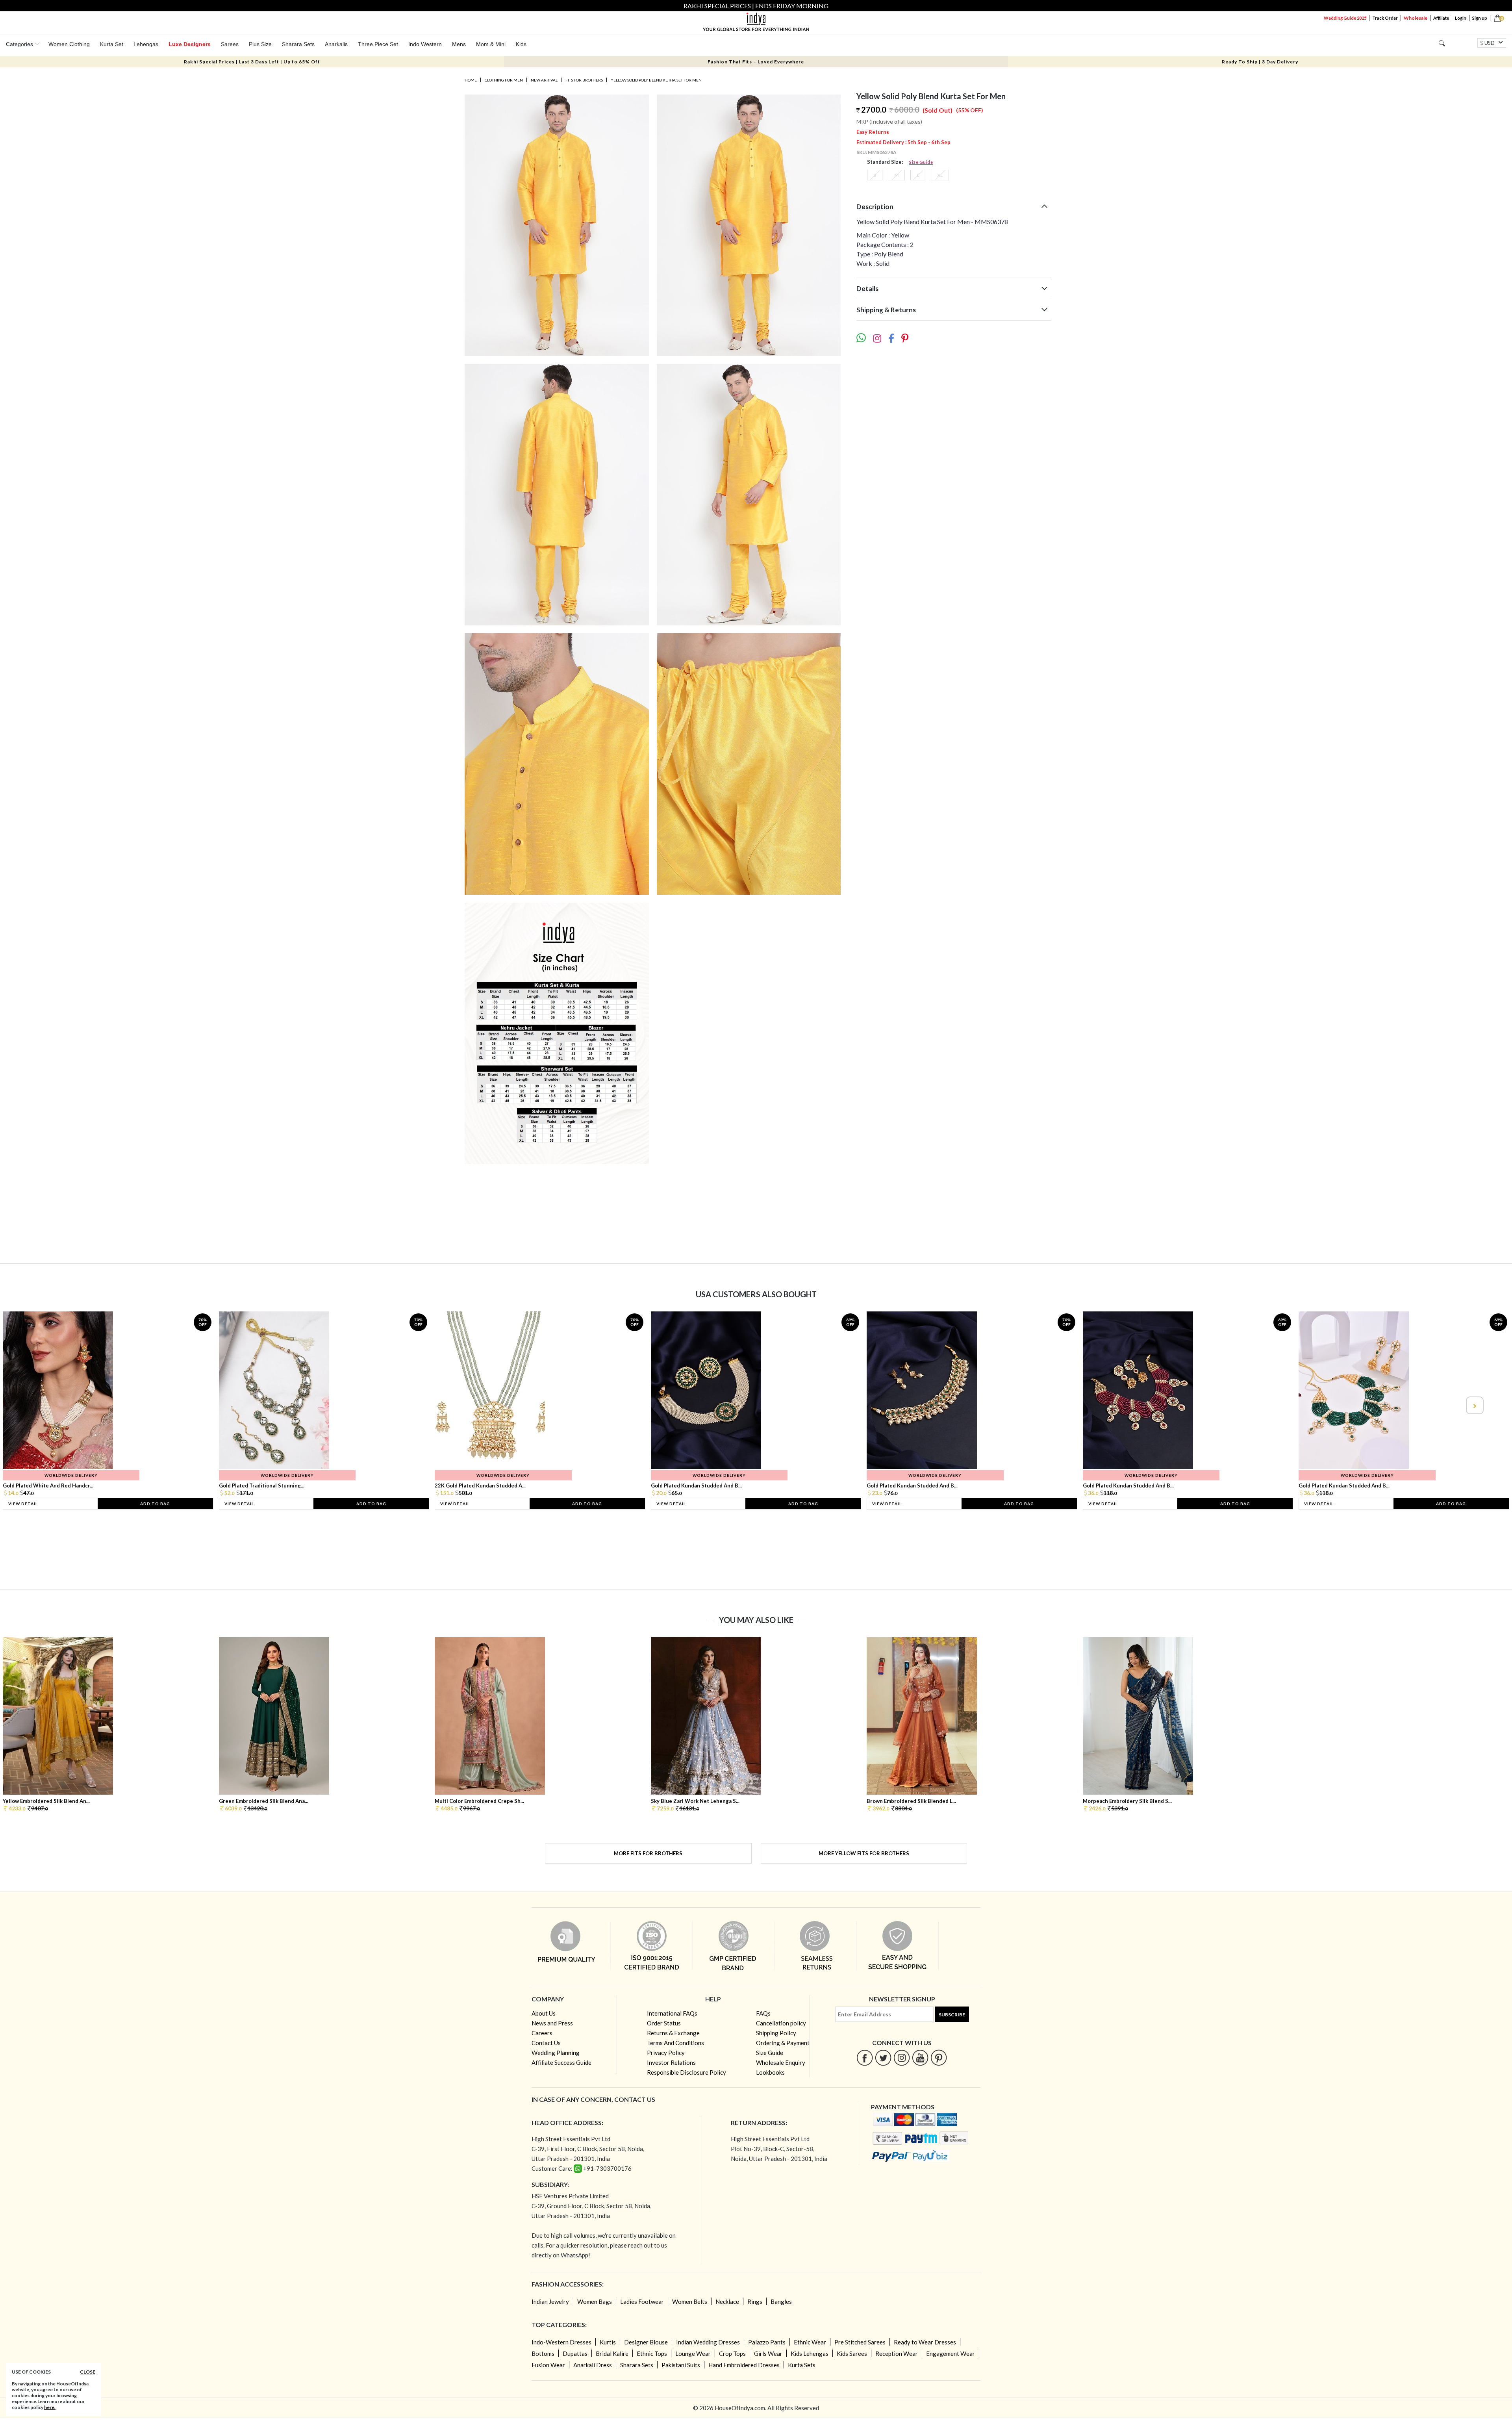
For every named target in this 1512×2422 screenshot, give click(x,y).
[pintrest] (939, 2058)
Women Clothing (69, 44)
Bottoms (543, 2353)
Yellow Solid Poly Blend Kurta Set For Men (656, 80)
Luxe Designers (190, 44)
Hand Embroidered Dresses (744, 2365)
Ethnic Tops (652, 2353)
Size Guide (921, 162)
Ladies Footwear (642, 2301)
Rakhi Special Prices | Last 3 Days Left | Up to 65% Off (252, 62)
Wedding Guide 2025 (1345, 18)
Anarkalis (336, 44)
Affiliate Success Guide (561, 2062)
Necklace (727, 2301)
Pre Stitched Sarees (860, 2342)
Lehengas (146, 44)
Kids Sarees (852, 2353)
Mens (459, 44)
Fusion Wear (548, 2365)
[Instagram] (902, 2058)
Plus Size (260, 44)
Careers (542, 2033)
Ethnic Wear (810, 2342)
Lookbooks (770, 2072)
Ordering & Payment (783, 2043)
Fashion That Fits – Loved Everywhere (756, 62)
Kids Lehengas (810, 2353)
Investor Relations (671, 2062)
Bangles (781, 2301)
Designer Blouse (646, 2342)
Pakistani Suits (681, 2365)
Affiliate (1441, 18)
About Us (544, 2013)
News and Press (552, 2023)
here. (50, 2407)
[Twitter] (883, 2058)
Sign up (1480, 18)
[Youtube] (920, 2058)
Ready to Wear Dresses (925, 2342)
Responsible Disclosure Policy (687, 2072)
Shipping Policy (776, 2033)
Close (88, 2372)
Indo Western (425, 44)
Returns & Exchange (673, 2033)
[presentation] (38, 1405)
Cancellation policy (781, 2023)
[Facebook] (865, 2058)
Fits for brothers (584, 80)
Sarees (230, 44)
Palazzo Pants (767, 2342)
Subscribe (952, 2015)
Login (1461, 18)
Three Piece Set (378, 44)
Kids (521, 44)
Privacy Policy (666, 2053)
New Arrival (544, 80)
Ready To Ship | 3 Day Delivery (1260, 62)
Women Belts (690, 2301)
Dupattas (575, 2353)
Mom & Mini (491, 44)
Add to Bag (155, 1504)
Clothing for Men (504, 80)
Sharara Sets (298, 44)
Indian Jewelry (550, 2301)
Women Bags (595, 2301)
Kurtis (608, 2342)
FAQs (763, 2013)
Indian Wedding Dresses (708, 2342)
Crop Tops (732, 2353)
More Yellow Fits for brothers (864, 1853)
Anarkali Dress (593, 2365)
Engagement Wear (951, 2353)
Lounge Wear (693, 2353)
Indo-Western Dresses (561, 2342)
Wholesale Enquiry (781, 2062)
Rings (755, 2301)
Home (471, 80)
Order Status (664, 2023)
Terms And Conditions (675, 2043)
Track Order (1385, 18)
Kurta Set (112, 44)
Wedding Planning (556, 2053)
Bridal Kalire (612, 2353)
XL (940, 175)
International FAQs (672, 2013)
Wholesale (1416, 18)
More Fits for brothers (648, 1853)
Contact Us (546, 2043)
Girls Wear (768, 2353)
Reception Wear (897, 2353)
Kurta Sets (802, 2365)
